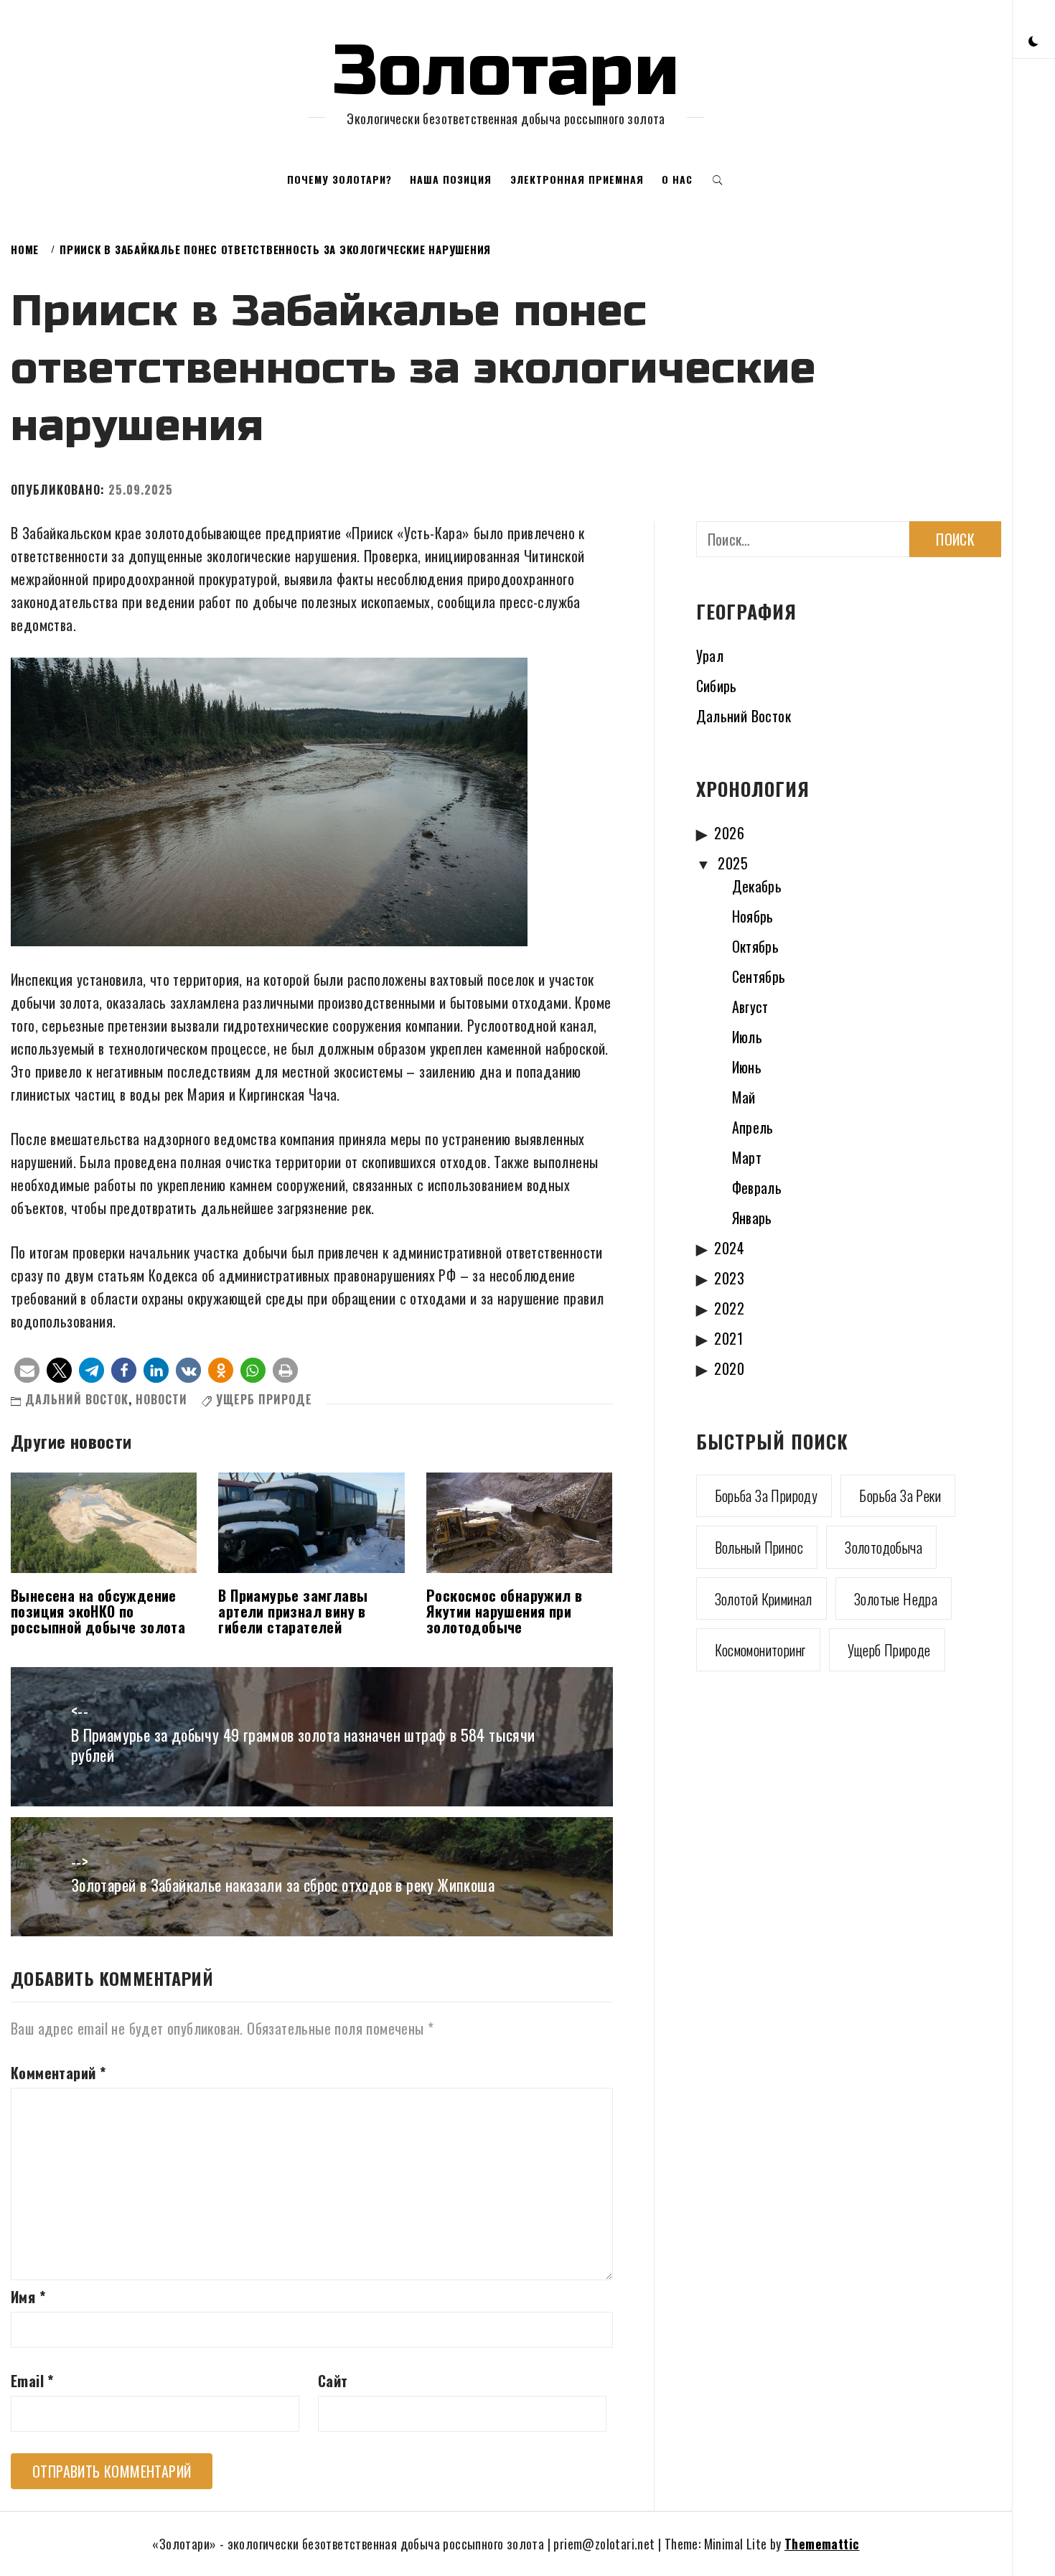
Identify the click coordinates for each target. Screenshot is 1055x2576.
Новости (161, 1399)
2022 (729, 1308)
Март (747, 1157)
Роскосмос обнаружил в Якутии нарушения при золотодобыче (504, 1611)
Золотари (506, 71)
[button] (1033, 40)
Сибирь (717, 686)
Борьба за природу (766, 1495)
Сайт (333, 2381)
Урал (710, 655)
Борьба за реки (900, 1495)
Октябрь (756, 946)
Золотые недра (896, 1599)
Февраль (757, 1187)
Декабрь (757, 886)
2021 (728, 1338)
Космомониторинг (760, 1650)
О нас (677, 179)
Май (744, 1097)
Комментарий (58, 2073)
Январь (752, 1218)
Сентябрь (759, 976)
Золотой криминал (764, 1599)
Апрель (753, 1127)
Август (750, 1007)
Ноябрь (753, 916)
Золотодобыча (883, 1547)
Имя (28, 2297)
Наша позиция (451, 179)
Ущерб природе (264, 1399)
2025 (733, 863)
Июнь (747, 1067)
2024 (729, 1248)
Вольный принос (759, 1547)
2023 (729, 1278)
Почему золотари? (339, 179)
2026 (729, 833)
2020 (729, 1368)
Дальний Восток (77, 1399)
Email (32, 2381)
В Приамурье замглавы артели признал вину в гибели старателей (293, 1611)
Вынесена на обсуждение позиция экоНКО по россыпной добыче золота (98, 1611)
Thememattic (822, 2544)
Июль (747, 1037)
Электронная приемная (577, 179)
